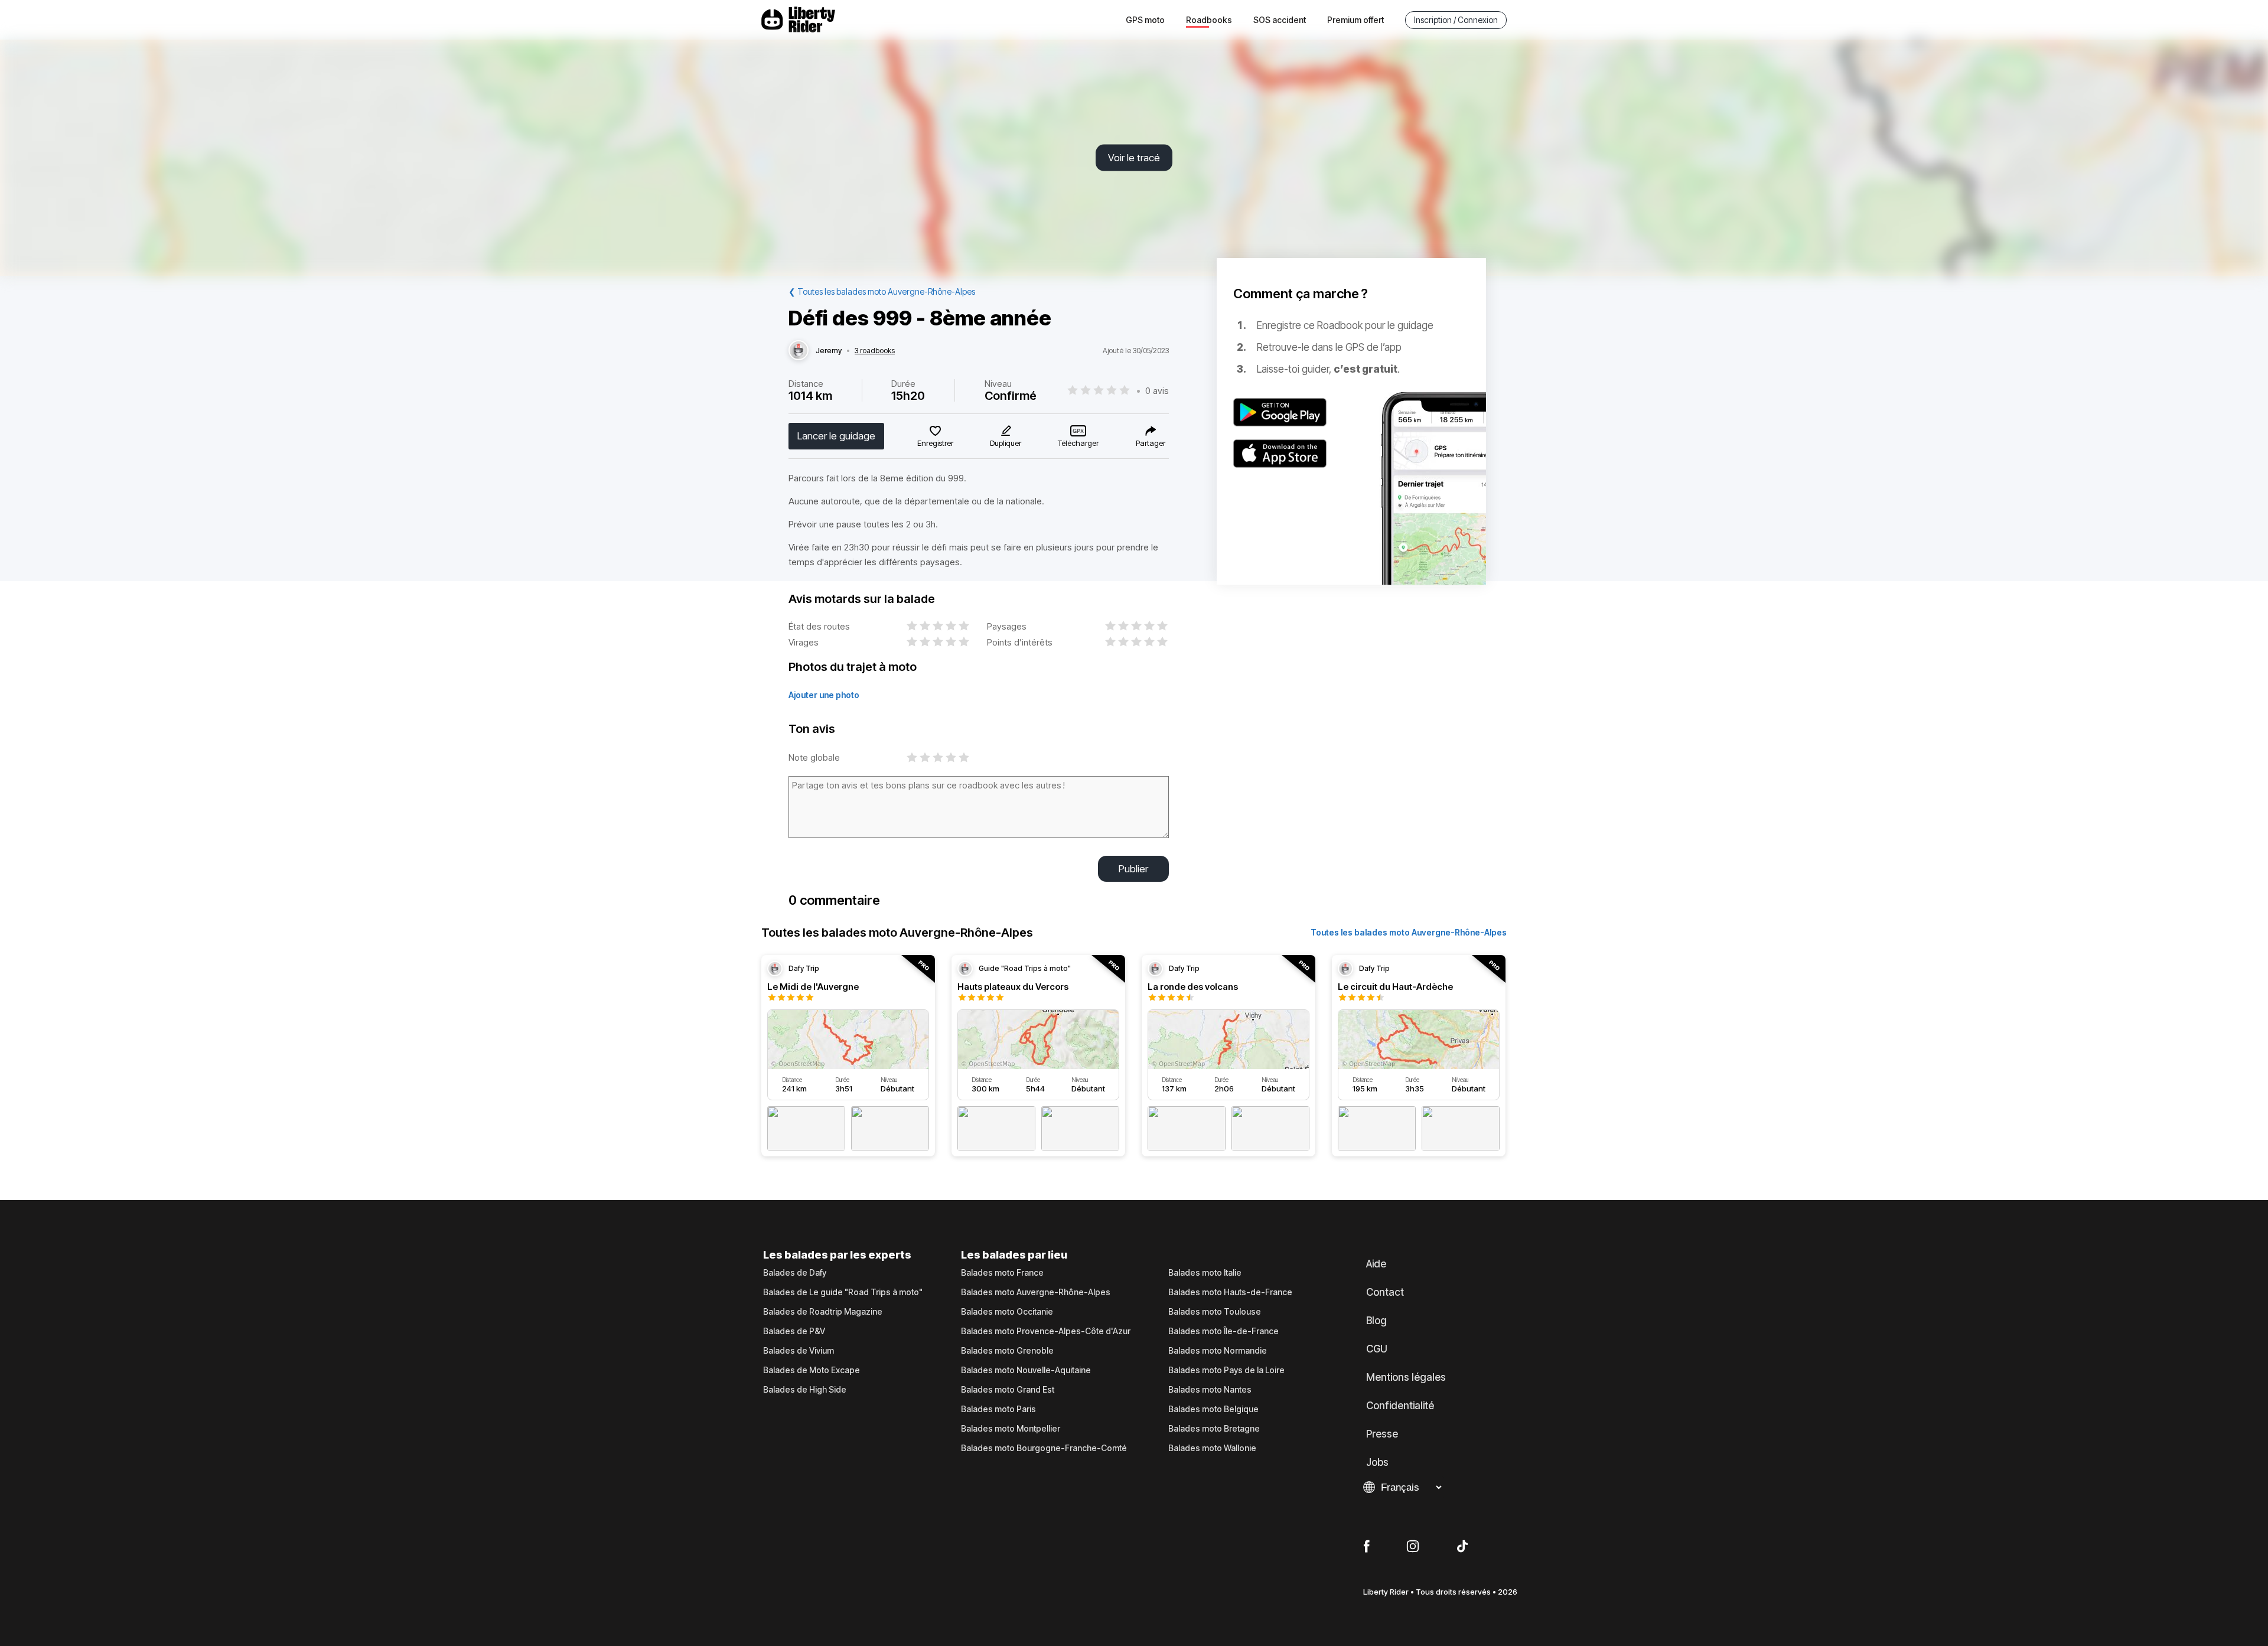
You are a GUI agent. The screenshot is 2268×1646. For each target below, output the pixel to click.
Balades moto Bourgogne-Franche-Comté (1044, 1448)
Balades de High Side (805, 1390)
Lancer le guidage (836, 436)
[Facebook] (1366, 1547)
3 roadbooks (875, 351)
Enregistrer (935, 443)
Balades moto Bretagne (1214, 1429)
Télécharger (1078, 443)
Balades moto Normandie (1218, 1351)
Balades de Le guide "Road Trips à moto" (843, 1292)
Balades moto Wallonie (1212, 1448)
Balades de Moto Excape (812, 1370)
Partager (1151, 443)
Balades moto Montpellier (1011, 1429)
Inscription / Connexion (1456, 20)
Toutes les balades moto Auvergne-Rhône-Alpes (1409, 932)
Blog (1376, 1321)
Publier (1133, 869)
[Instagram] (1413, 1547)
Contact (1385, 1292)
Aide (1376, 1264)
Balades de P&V (794, 1331)
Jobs (1377, 1462)
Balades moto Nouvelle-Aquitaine (1026, 1370)
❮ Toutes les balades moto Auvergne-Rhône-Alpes (882, 291)
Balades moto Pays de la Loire (1226, 1370)
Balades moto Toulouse (1215, 1312)
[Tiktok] (1462, 1547)
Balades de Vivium (799, 1351)
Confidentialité (1400, 1406)
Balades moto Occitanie (1007, 1312)
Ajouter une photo (824, 695)
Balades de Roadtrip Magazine (823, 1312)
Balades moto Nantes (1210, 1390)
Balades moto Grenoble (1007, 1351)
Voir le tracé (1134, 158)
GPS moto (1145, 20)
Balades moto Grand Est (1008, 1390)
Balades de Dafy (795, 1273)
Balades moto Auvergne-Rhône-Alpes (1036, 1292)
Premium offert (1355, 20)
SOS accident (1280, 20)
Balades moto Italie (1205, 1273)
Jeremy (829, 351)
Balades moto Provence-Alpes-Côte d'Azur (1046, 1331)
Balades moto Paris (998, 1409)
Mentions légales (1406, 1377)
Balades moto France (1002, 1273)
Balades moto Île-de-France (1223, 1331)
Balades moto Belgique (1213, 1409)
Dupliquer (1006, 443)
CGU (1377, 1349)
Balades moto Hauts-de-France (1230, 1292)
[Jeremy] (799, 351)
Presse (1382, 1434)
